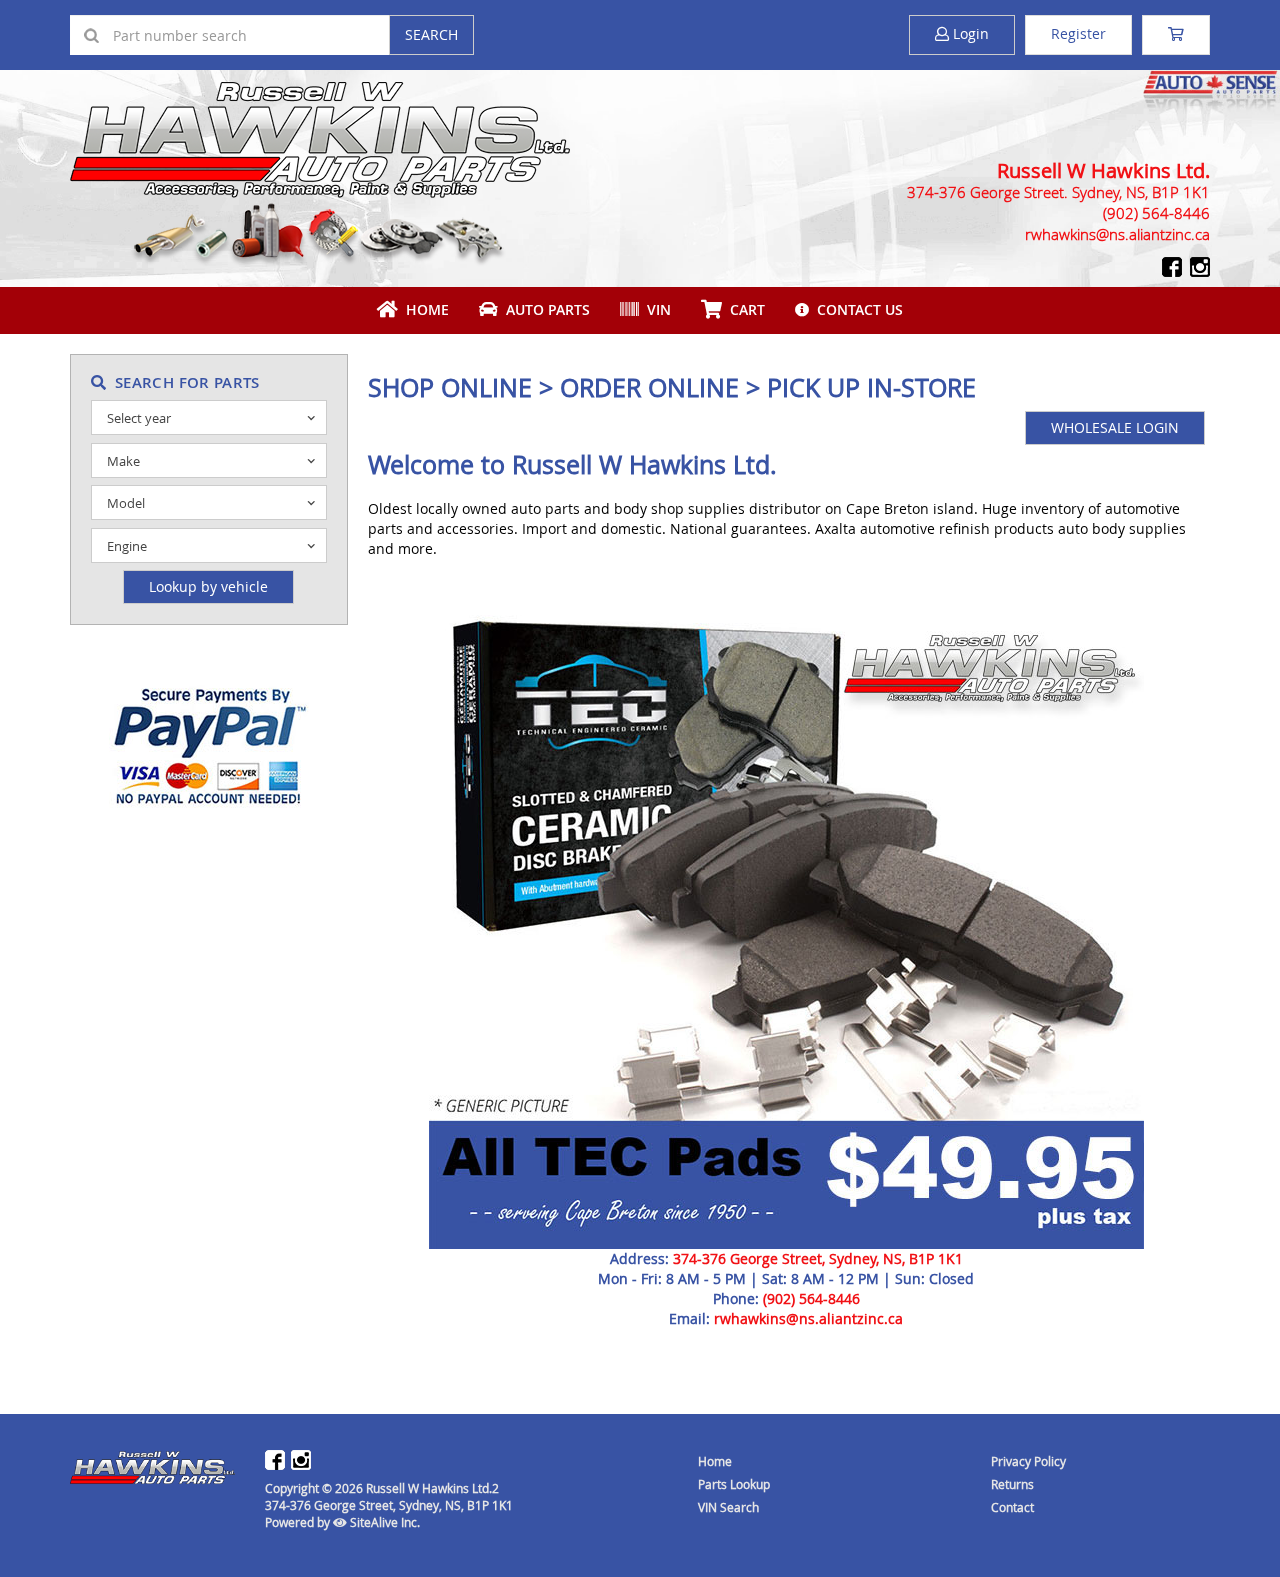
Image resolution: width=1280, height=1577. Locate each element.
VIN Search (728, 1507)
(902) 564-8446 (811, 1298)
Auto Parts (544, 309)
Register (1078, 33)
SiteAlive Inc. (383, 1522)
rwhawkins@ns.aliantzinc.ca (808, 1318)
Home (423, 309)
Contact (1012, 1507)
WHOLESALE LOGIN (1115, 427)
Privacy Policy (1028, 1461)
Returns (1012, 1484)
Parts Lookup (734, 1484)
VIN (655, 309)
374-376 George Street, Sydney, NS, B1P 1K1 (818, 1258)
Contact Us (856, 309)
